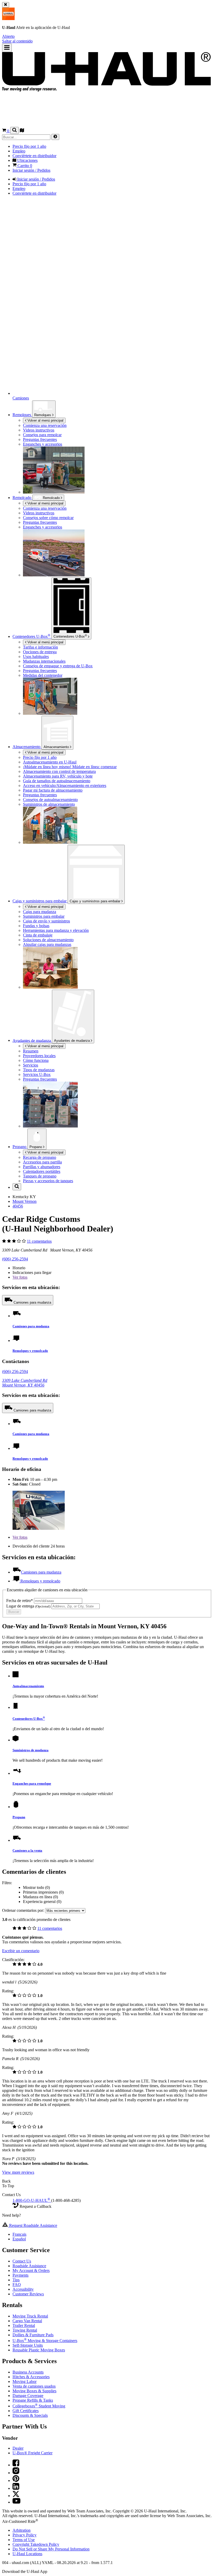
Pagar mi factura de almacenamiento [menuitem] (53, 790)
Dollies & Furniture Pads (33, 2335)
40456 (18, 1206)
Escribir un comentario (21, 1951)
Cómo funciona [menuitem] (36, 1060)
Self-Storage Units (28, 2345)
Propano (36, 1147)
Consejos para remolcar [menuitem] (42, 435)
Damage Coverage (28, 2396)
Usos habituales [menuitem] (36, 657)
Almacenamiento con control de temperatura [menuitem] (59, 771)
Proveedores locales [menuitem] (39, 1056)
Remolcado (22, 498)
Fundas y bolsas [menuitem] (36, 926)
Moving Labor (25, 2381)
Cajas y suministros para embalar (96, 901)
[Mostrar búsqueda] (14, 130)
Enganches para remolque (32, 1783)
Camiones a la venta (27, 1850)
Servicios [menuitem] (31, 1065)
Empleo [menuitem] (19, 151)
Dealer (18, 2448)
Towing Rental (25, 2330)
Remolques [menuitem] (22, 415)
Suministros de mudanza (31, 1750)
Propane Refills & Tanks (33, 2400)
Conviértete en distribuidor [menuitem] (34, 156)
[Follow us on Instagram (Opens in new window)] (16, 2473)
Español (19, 2239)
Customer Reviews (28, 2294)
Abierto (8, 36)
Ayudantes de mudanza (72, 1041)
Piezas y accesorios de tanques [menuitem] (48, 1181)
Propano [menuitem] (20, 1147)
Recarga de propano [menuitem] (40, 1157)
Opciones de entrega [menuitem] (40, 652)
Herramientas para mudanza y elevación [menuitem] (56, 930)
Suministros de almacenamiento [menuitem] (49, 804)
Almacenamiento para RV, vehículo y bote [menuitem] (58, 776)
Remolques (43, 415)
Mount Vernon (25, 1201)
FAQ (17, 2285)
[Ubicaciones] (22, 131)
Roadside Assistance (29, 2266)
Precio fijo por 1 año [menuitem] (29, 146)
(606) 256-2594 (15, 1259)
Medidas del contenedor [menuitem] (43, 675)
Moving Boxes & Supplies (34, 2391)
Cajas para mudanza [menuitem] (40, 912)
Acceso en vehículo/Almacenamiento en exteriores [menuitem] (65, 785)
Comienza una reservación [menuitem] (45, 425)
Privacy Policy (25, 2535)
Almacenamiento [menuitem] (27, 747)
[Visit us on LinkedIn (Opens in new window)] (16, 2488)
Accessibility (23, 2289)
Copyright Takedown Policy (36, 2544)
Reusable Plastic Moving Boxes (39, 2350)
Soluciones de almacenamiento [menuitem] (48, 940)
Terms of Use (24, 2540)
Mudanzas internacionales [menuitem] (44, 661)
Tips (16, 2280)
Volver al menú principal (45, 420)
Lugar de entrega (28, 1606)
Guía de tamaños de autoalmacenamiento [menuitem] (57, 781)
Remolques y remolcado (30, 1351)
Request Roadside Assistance (33, 2225)
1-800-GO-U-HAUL (31, 2200)
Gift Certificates (26, 2411)
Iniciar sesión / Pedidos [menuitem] (31, 170)
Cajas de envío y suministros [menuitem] (46, 921)
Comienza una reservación (45, 508)
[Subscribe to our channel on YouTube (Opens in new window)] (16, 2502)
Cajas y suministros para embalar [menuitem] (40, 901)
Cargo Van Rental (27, 2321)
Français (19, 2234)
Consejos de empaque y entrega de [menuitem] (58, 666)
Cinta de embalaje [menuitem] (38, 935)
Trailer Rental (24, 2325)
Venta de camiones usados (34, 2386)
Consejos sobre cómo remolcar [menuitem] (48, 518)
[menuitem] (117, 508)
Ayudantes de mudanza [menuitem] (32, 1040)
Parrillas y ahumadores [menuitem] (42, 1167)
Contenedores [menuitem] (31, 636)
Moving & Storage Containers (45, 2341)
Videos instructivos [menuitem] (39, 430)
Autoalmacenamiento (28, 1686)
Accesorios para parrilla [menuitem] (42, 1162)
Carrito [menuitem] (24, 166)
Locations (27, 2554)
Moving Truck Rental (30, 2316)
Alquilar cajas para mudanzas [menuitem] (47, 944)
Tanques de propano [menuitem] (40, 1176)
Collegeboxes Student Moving (39, 2406)
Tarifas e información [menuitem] (40, 647)
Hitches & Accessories (31, 2377)
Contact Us (22, 2261)
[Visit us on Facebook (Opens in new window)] (16, 2465)
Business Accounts (28, 2372)
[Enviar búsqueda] (55, 137)
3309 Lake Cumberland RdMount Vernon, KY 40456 (25, 1383)
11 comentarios (39, 1241)
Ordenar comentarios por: (24, 1910)
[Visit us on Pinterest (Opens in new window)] (16, 2481)
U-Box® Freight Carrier (32, 2453)
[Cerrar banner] (6, 5)
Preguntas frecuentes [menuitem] (40, 439)
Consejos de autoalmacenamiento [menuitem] (50, 800)
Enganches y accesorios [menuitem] (43, 444)
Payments (20, 2275)
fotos (20, 1277)
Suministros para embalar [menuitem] (44, 916)
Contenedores (70, 636)
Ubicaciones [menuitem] (27, 160)
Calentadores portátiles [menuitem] (42, 1171)
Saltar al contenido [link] (17, 41)
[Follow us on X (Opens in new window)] (16, 2496)
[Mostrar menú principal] (7, 48)
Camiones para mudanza (32, 1302)
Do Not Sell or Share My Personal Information (51, 2549)
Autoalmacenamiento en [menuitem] (50, 762)
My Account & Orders (31, 2270)
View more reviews (18, 2172)
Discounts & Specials (30, 2415)
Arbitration (22, 2530)
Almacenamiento (57, 747)
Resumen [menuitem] (31, 1051)
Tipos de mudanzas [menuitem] (39, 1070)
